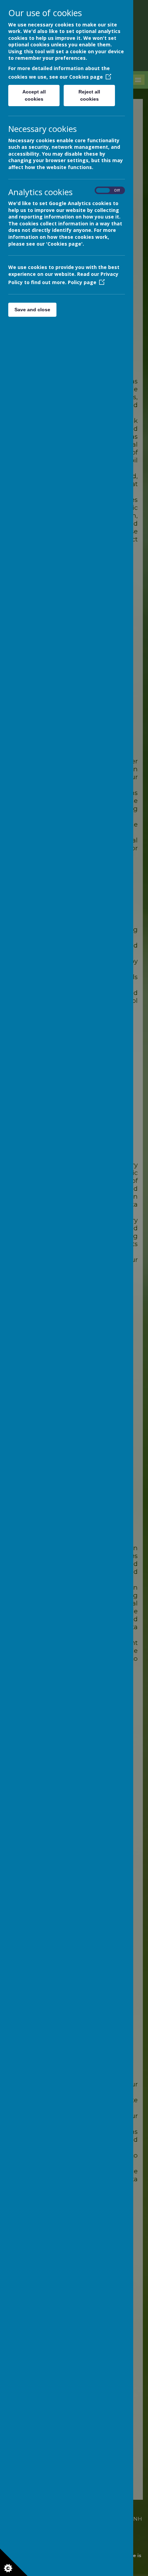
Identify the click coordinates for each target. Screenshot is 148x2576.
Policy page (82, 282)
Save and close (32, 310)
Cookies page (86, 77)
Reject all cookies (89, 95)
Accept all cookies (34, 95)
